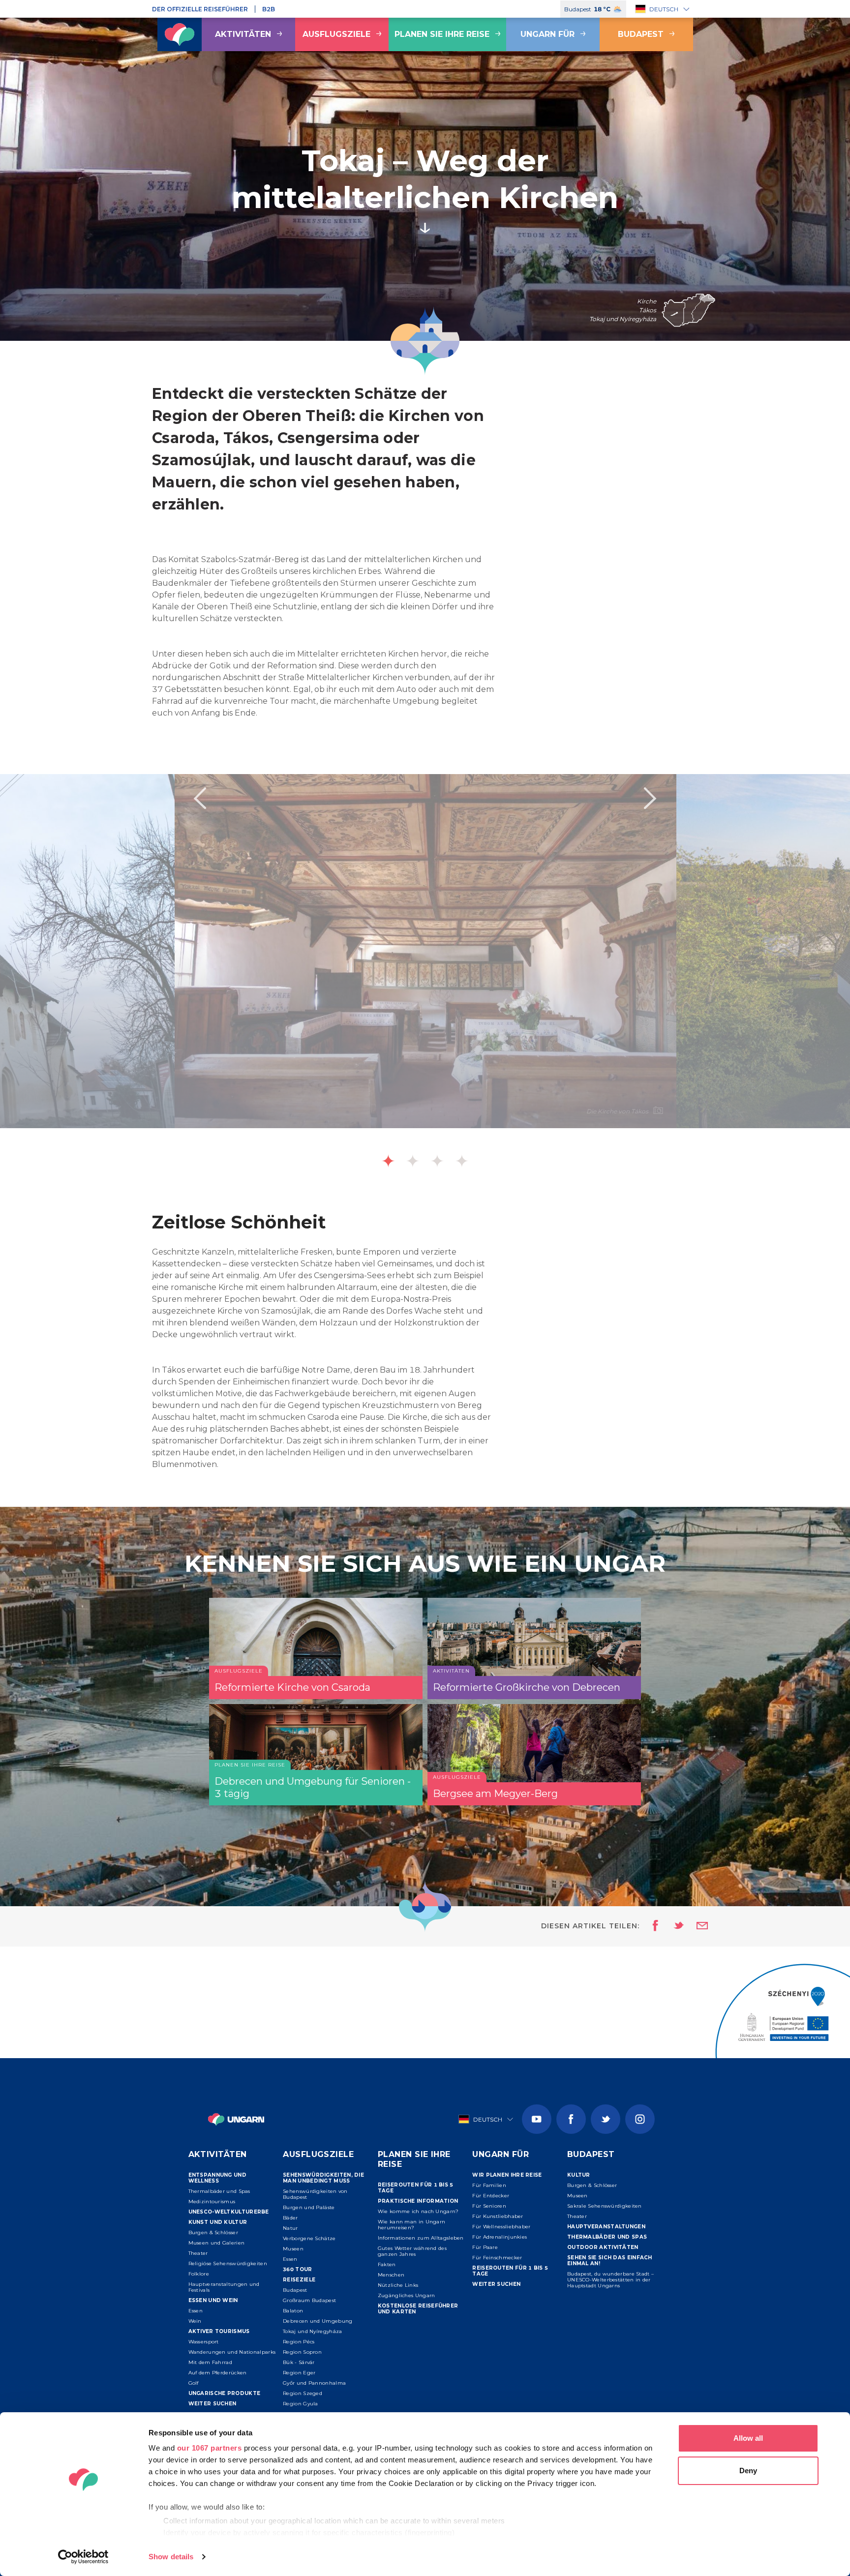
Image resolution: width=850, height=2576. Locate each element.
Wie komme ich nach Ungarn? (418, 2211)
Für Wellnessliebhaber (501, 2227)
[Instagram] (640, 2119)
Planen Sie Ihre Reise (442, 34)
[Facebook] (571, 2119)
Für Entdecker (491, 2196)
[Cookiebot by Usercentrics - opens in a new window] (83, 2557)
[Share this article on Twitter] (672, 1926)
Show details (171, 2557)
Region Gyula (301, 2404)
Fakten (387, 2264)
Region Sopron (302, 2352)
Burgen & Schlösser (213, 2232)
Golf (194, 2383)
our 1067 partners (210, 2448)
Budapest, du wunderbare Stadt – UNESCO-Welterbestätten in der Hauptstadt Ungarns (610, 2280)
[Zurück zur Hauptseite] (180, 34)
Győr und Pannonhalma (314, 2383)
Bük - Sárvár (299, 2362)
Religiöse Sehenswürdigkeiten (228, 2263)
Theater (198, 2253)
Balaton (293, 2311)
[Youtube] (537, 2119)
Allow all (748, 2438)
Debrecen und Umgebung (318, 2321)
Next (650, 798)
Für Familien (489, 2185)
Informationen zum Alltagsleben (421, 2238)
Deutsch (664, 9)
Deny (748, 2471)
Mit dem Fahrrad (211, 2362)
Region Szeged (303, 2393)
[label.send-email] (696, 1926)
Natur (290, 2228)
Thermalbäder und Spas (219, 2191)
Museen (293, 2249)
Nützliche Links (398, 2285)
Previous (200, 798)
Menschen (391, 2275)
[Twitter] (606, 2119)
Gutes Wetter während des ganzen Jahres (412, 2251)
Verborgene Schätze (309, 2238)
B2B (269, 9)
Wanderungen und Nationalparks (232, 2352)
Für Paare (485, 2247)
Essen (196, 2311)
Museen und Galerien (217, 2243)
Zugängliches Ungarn (407, 2295)
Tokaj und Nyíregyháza (312, 2331)
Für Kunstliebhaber (498, 2216)
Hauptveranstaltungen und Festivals (224, 2287)
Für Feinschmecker (497, 2258)
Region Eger (299, 2373)
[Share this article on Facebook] (653, 1926)
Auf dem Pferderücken (218, 2373)
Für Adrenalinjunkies (500, 2237)
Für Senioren (489, 2206)
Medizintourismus (212, 2202)
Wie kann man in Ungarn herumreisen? (412, 2225)
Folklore (199, 2274)
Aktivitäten (243, 34)
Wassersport (204, 2342)
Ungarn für (547, 34)
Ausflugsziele (336, 34)
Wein (195, 2321)
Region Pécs (299, 2342)
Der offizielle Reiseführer (200, 9)
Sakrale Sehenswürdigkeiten (605, 2206)
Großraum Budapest (309, 2300)
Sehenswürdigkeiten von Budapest (315, 2194)
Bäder (290, 2218)
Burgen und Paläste (309, 2207)
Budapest (641, 34)
